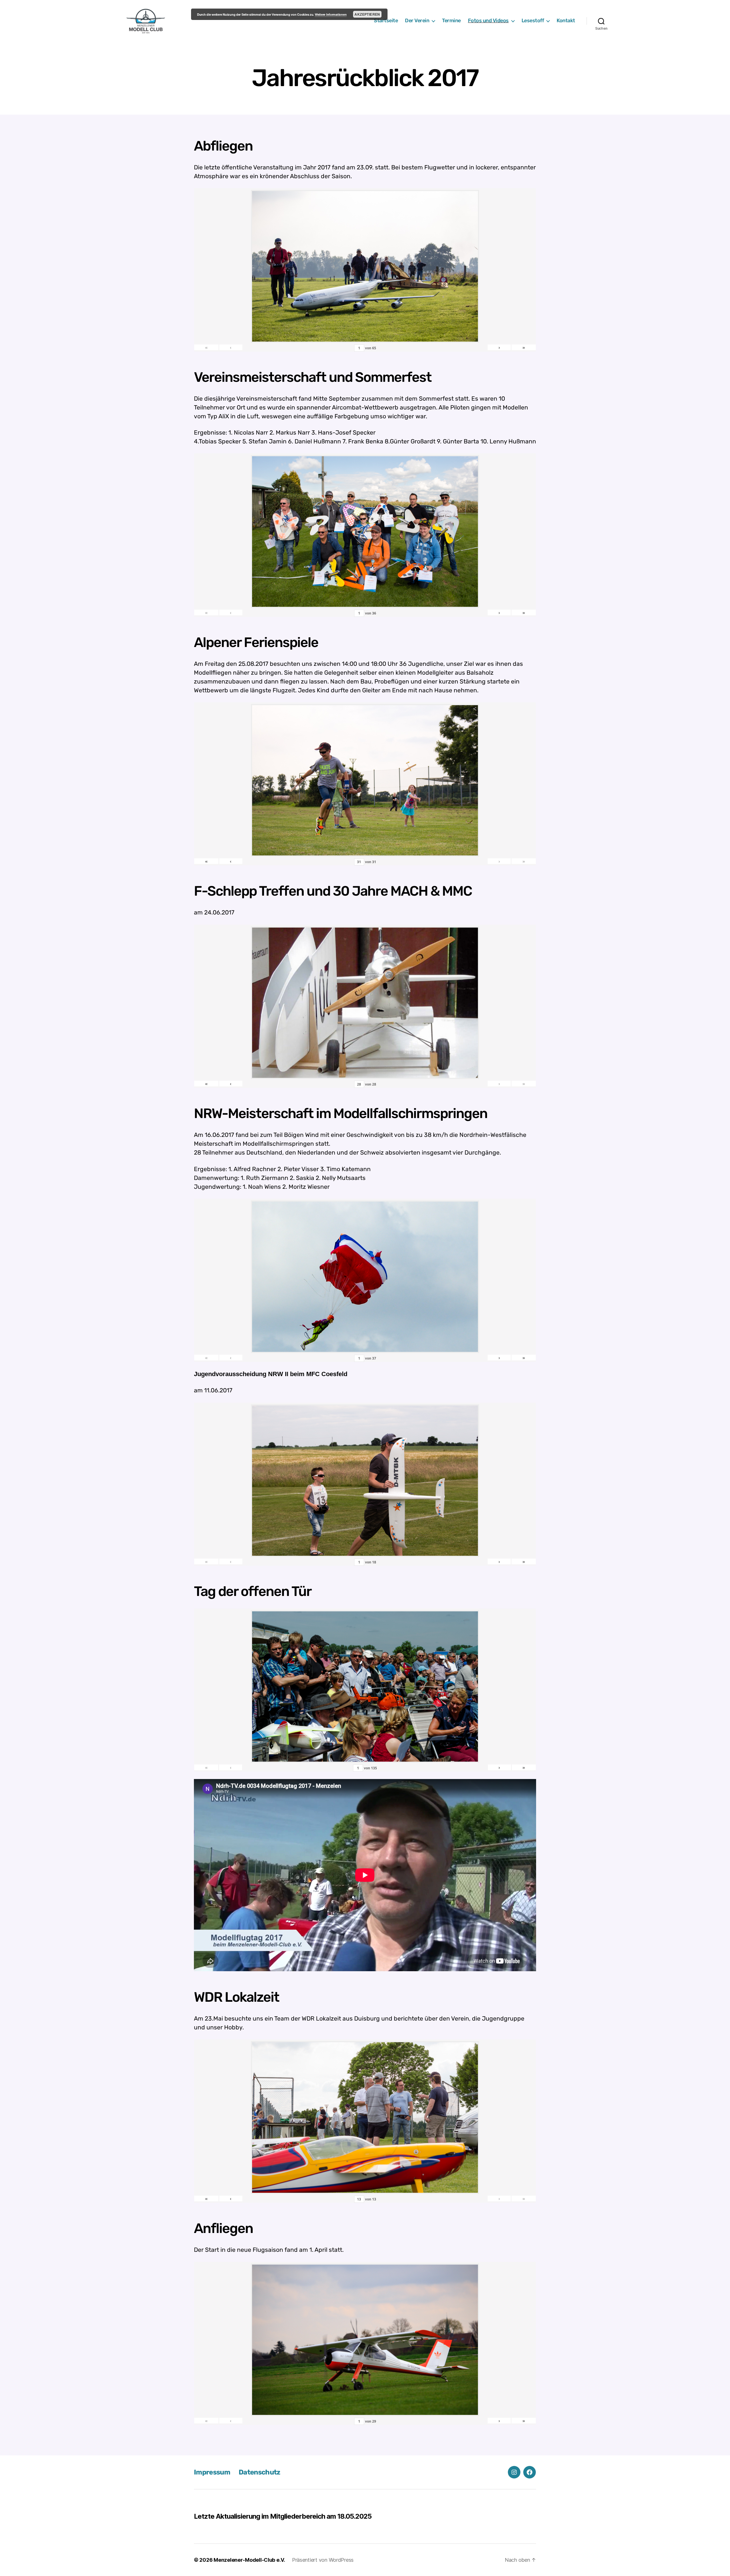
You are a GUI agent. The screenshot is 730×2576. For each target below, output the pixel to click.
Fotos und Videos (488, 21)
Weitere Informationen (331, 14)
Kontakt (566, 21)
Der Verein (417, 21)
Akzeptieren (367, 14)
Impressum (212, 2472)
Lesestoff (533, 21)
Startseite (386, 21)
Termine (451, 21)
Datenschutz (259, 2472)
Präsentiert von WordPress (323, 2560)
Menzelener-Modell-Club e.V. (249, 2560)
